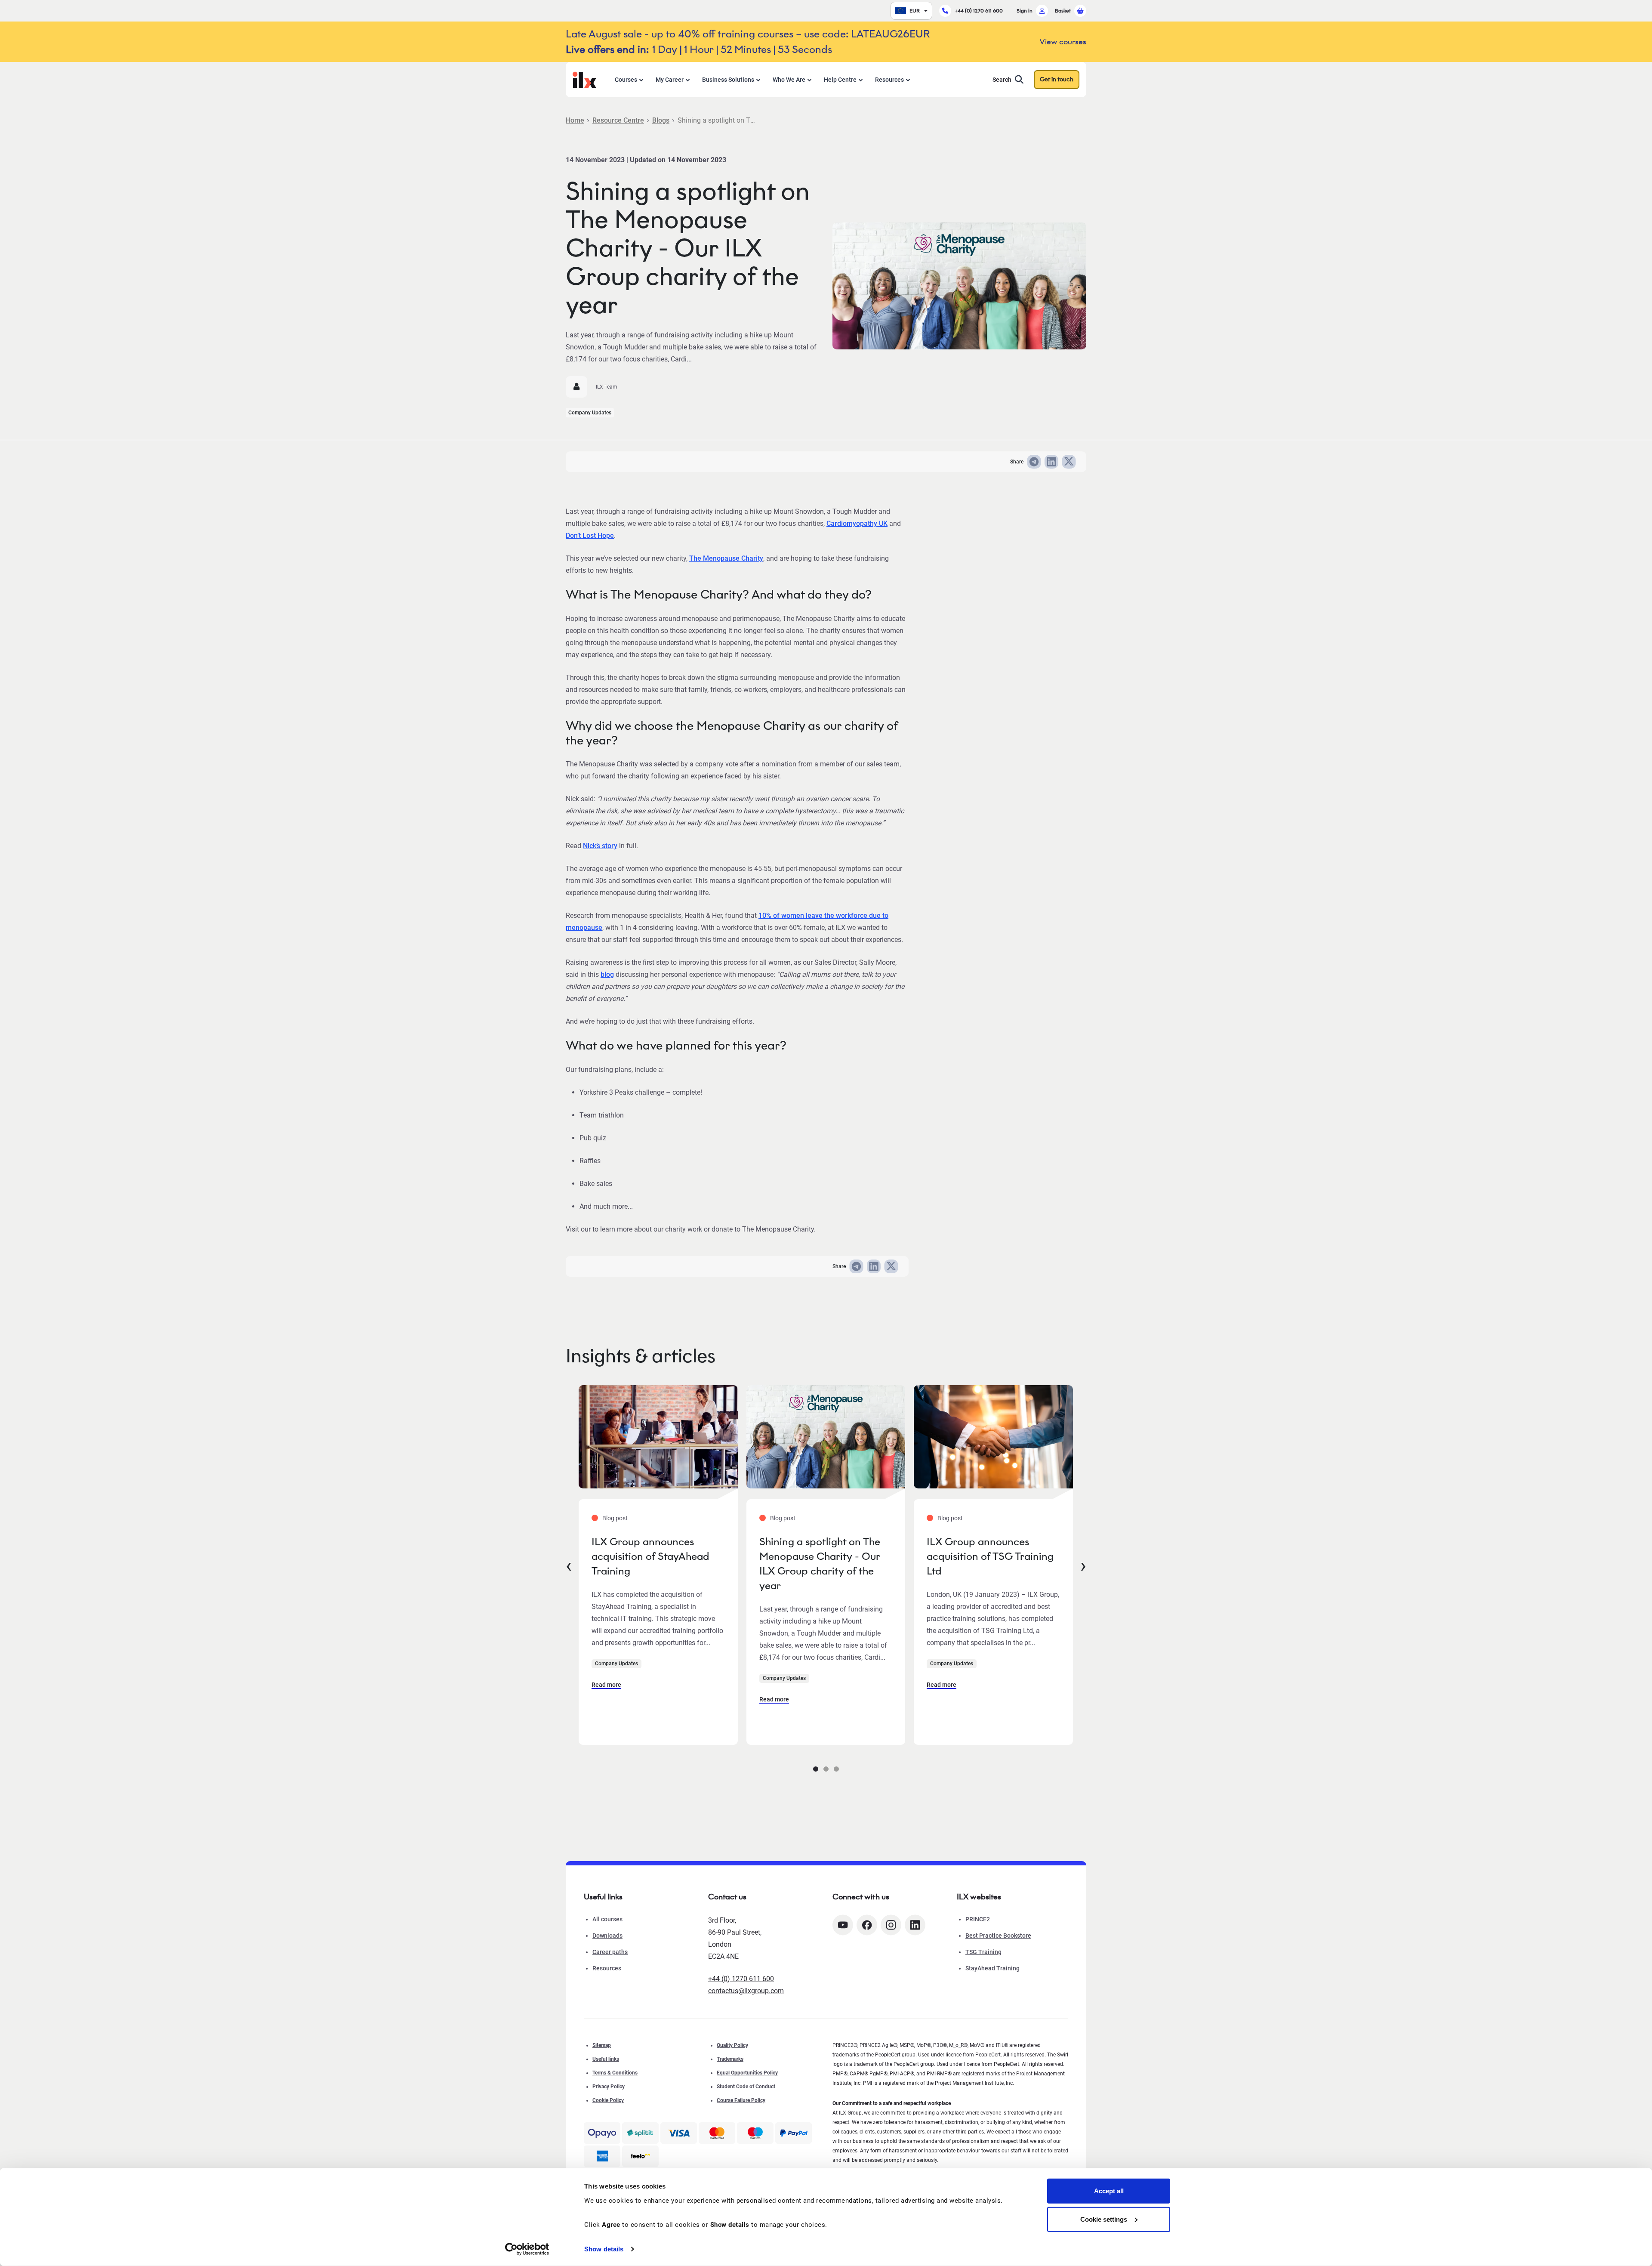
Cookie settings (1104, 2219)
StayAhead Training (992, 1968)
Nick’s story (600, 846)
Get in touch (1057, 79)
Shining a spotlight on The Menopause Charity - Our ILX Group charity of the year (820, 1564)
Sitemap (602, 2045)
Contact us (727, 1897)
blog (607, 974)
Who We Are (789, 80)
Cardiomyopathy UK (857, 523)
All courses (607, 1919)
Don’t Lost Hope (590, 536)
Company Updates (590, 413)
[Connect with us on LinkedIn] (915, 1925)
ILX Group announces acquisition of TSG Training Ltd (990, 1556)
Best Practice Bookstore (998, 1936)
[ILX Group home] (584, 79)
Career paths (610, 1952)
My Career (670, 80)
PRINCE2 (978, 1919)
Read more (606, 1685)
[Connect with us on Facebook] (867, 1925)
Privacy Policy (609, 2087)
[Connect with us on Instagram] (891, 1925)
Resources (889, 80)
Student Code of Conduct (746, 2087)
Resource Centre (618, 120)
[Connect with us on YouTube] (843, 1925)
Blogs (661, 120)
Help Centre (840, 80)
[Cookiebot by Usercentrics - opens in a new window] (527, 2249)
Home (575, 120)
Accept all (1109, 2191)
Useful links (606, 2059)
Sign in (1025, 11)
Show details (604, 2249)
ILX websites (979, 1897)
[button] (816, 1769)
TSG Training (983, 1952)
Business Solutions (728, 80)
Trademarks (730, 2059)
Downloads (607, 1936)
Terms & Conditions (615, 2073)
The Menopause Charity (726, 558)
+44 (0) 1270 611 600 (979, 11)
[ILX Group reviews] (640, 2156)
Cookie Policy (608, 2100)
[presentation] (569, 1565)
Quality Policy (732, 2045)
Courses (626, 80)
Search (1002, 80)
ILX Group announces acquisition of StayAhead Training (650, 1556)
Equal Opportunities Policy (747, 2073)
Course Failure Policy (741, 2100)
